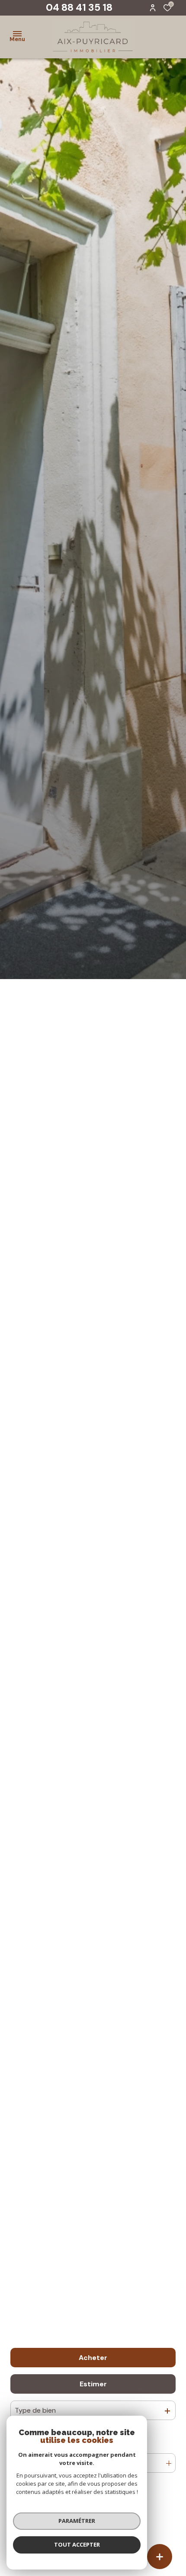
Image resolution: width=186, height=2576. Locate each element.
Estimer (93, 2384)
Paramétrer (77, 2521)
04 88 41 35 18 (79, 7)
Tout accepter (77, 2544)
